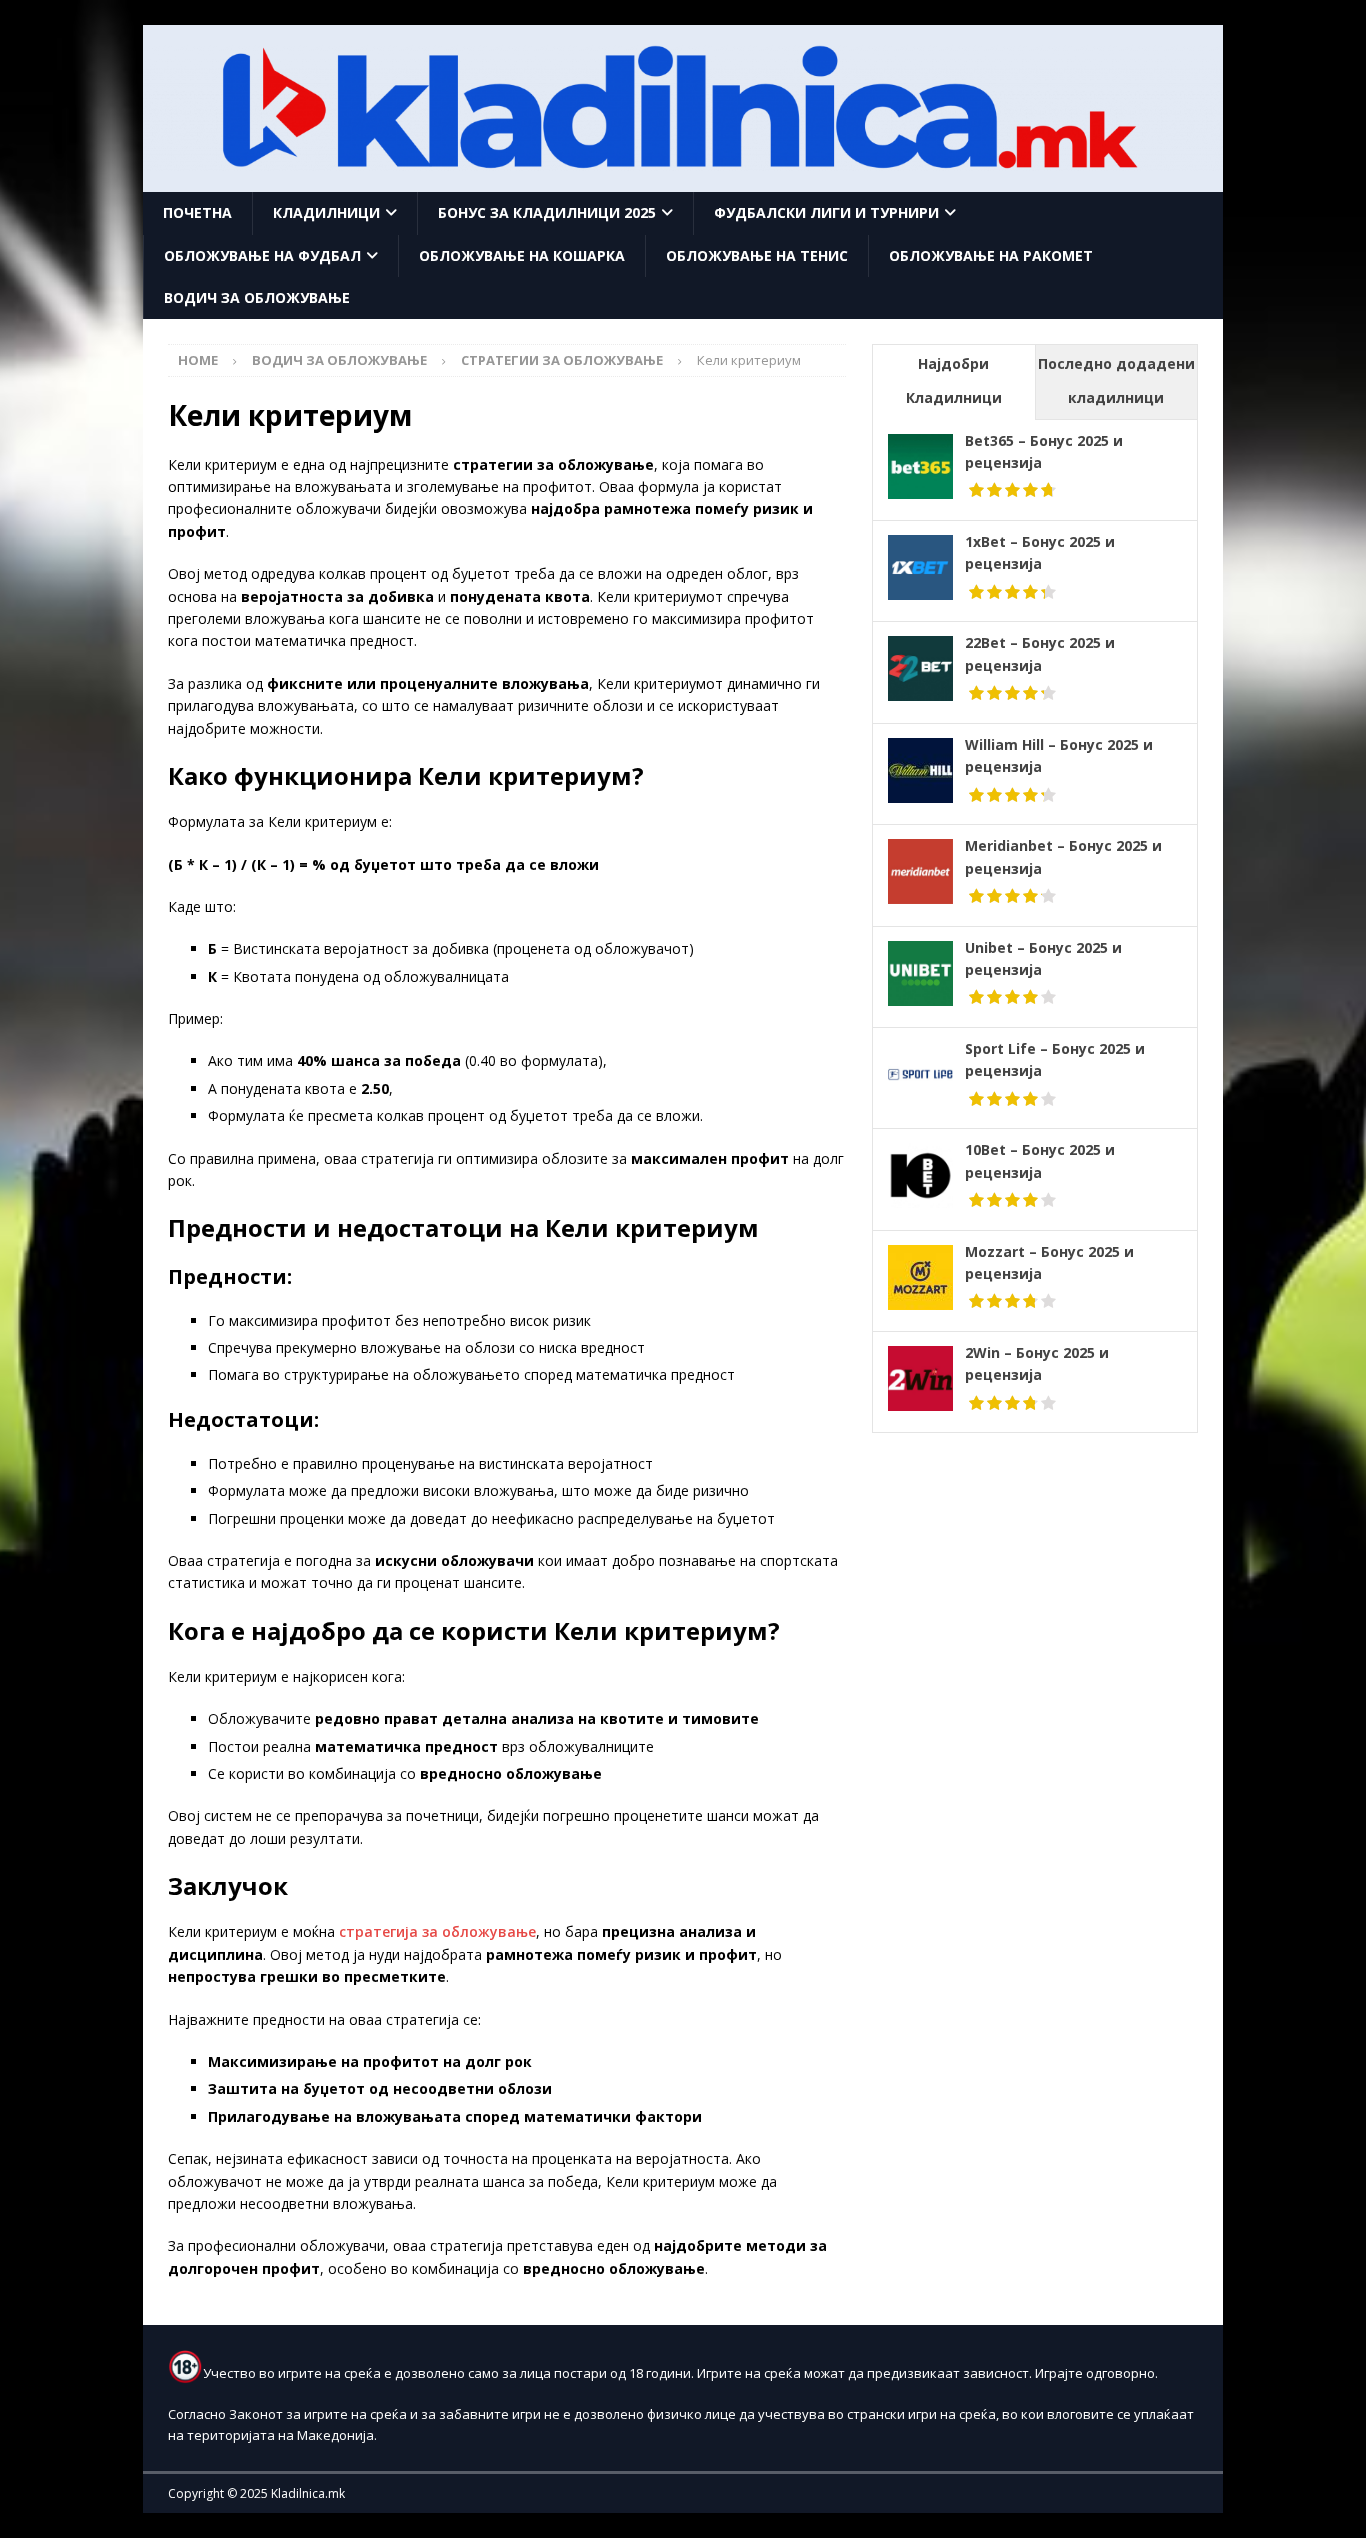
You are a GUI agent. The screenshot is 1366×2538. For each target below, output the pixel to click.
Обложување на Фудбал (262, 255)
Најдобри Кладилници (954, 380)
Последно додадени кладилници (1116, 380)
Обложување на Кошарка (522, 255)
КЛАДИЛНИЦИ (326, 212)
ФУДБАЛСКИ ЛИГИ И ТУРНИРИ (826, 212)
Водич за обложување (257, 297)
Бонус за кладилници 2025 (547, 212)
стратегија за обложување (437, 1931)
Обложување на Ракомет (991, 255)
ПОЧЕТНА (197, 212)
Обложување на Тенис (757, 255)
